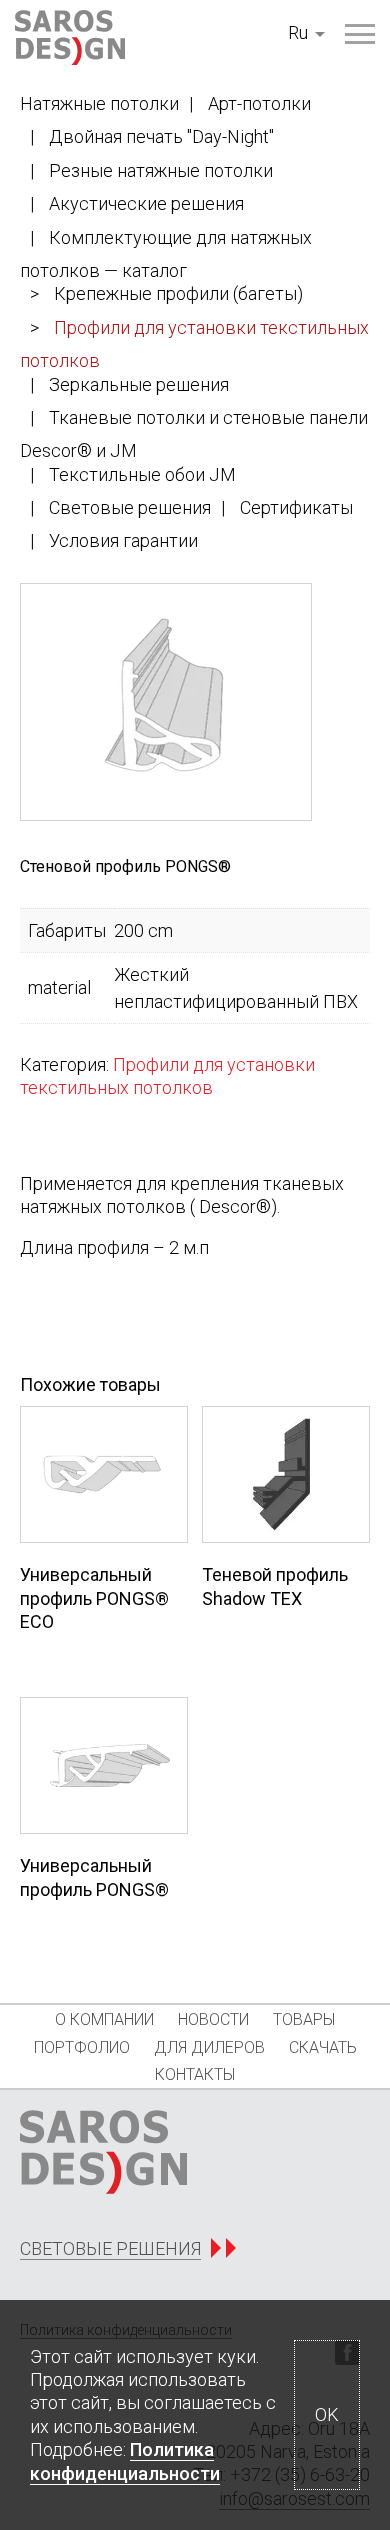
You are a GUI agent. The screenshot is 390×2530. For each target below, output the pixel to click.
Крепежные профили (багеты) (178, 293)
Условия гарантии (123, 540)
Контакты (195, 2074)
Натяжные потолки (99, 103)
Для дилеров (209, 2047)
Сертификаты (296, 507)
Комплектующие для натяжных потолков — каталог (166, 254)
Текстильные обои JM (142, 474)
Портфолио (82, 2047)
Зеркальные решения (139, 384)
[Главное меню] (360, 34)
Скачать (323, 2047)
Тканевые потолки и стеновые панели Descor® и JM (194, 434)
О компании (104, 2019)
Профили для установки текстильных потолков (194, 344)
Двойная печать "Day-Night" (161, 136)
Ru (298, 32)
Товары (304, 2019)
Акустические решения (146, 203)
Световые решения (130, 507)
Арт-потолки (259, 103)
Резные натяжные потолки (161, 170)
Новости (213, 2019)
